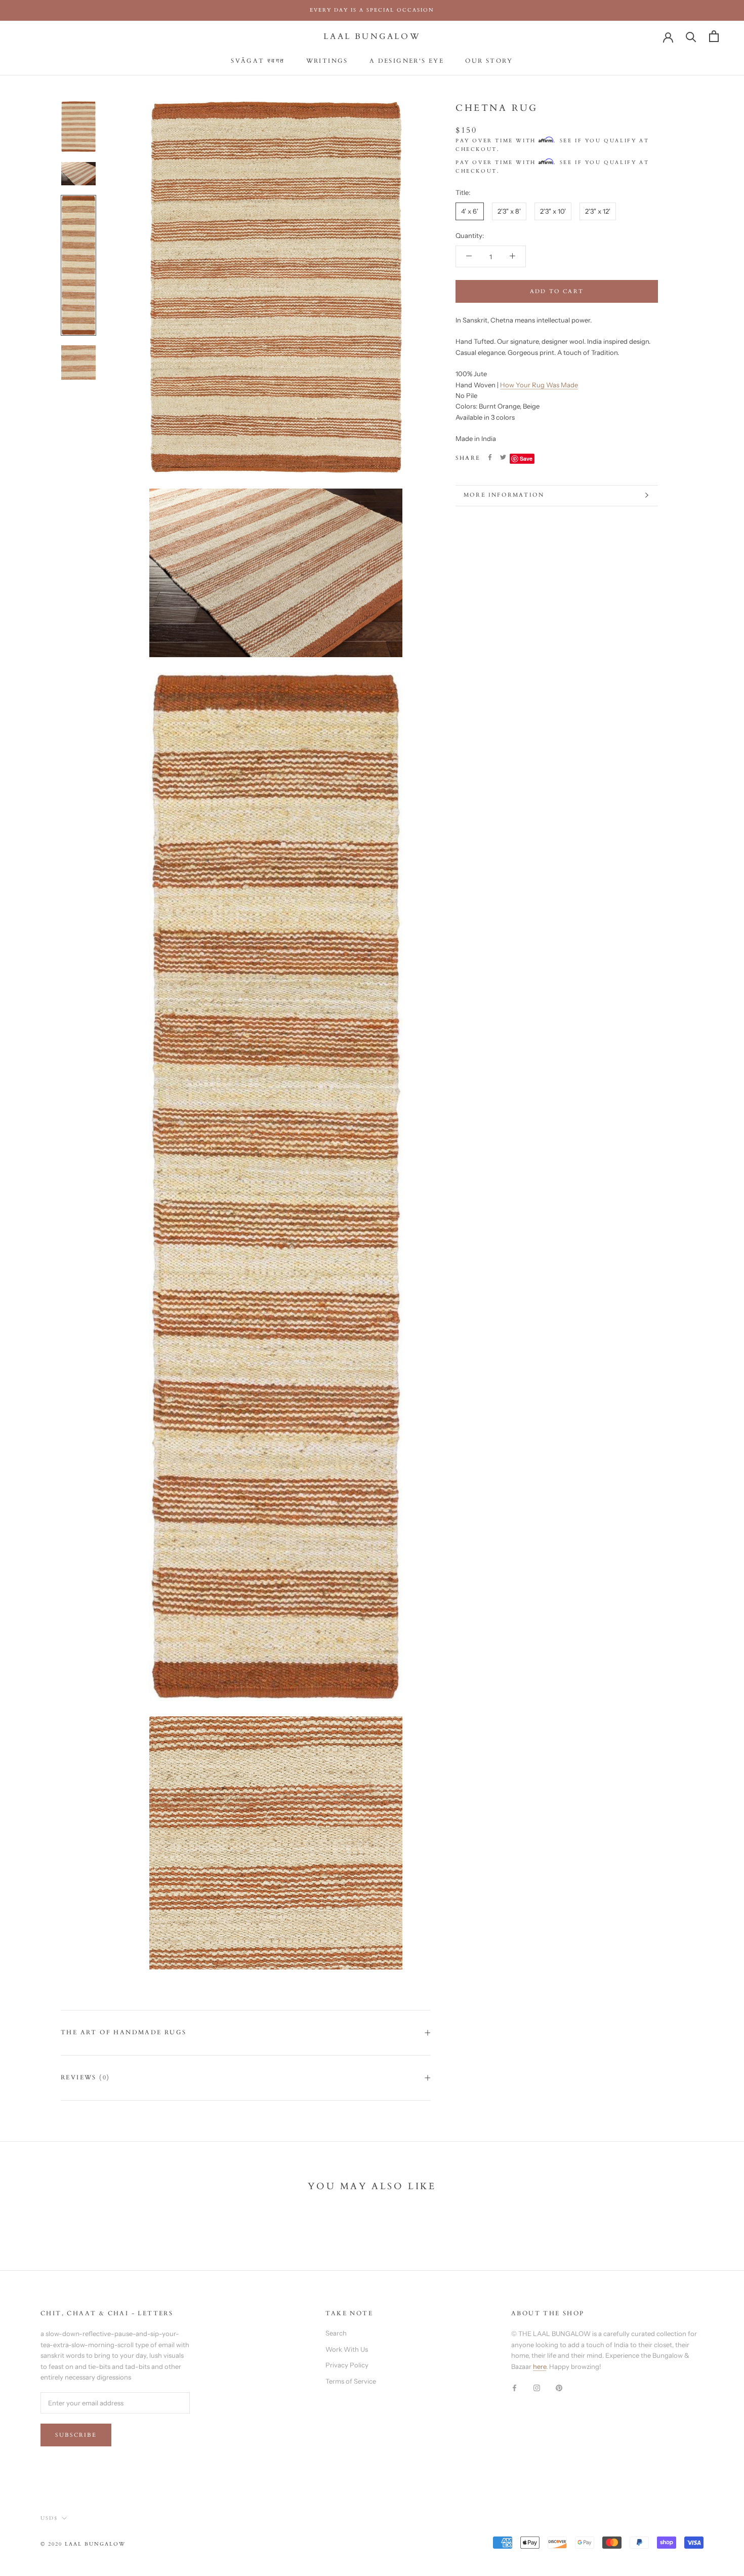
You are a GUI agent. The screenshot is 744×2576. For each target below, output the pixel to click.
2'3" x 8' (509, 211)
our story (489, 61)
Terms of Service (351, 2381)
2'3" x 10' (553, 211)
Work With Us (347, 2349)
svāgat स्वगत (258, 61)
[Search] (691, 36)
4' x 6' (470, 211)
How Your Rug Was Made (539, 384)
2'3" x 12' (598, 211)
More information (504, 495)
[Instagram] (537, 2387)
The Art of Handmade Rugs (124, 2032)
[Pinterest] (559, 2387)
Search (336, 2333)
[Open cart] (714, 36)
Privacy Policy (347, 2365)
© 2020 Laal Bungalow (83, 2544)
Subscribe (76, 2435)
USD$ (49, 2518)
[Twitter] (503, 457)
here (540, 2366)
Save (526, 458)
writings (327, 61)
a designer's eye (407, 61)
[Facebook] (490, 457)
